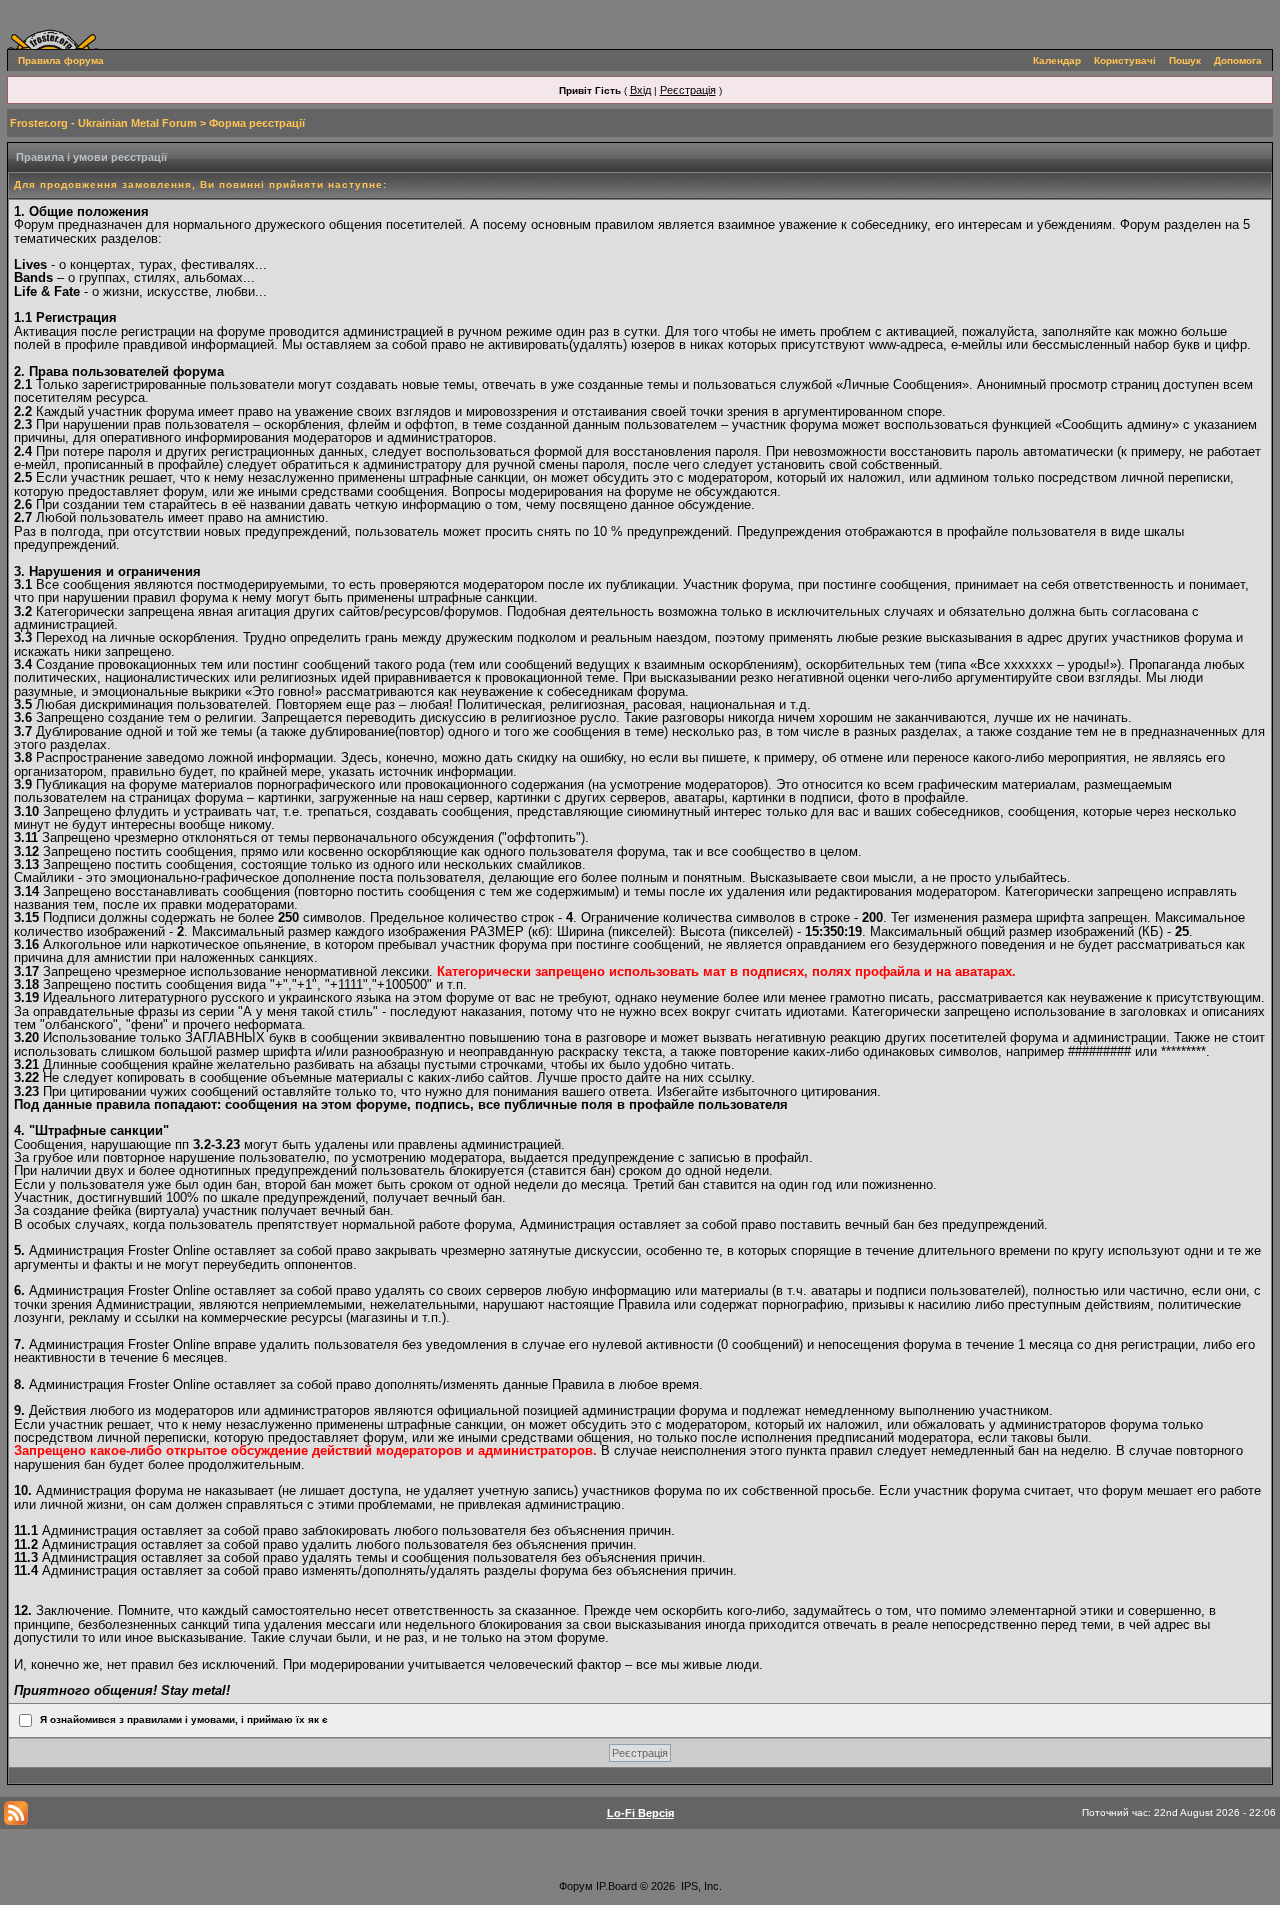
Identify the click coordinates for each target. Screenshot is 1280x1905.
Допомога (1238, 60)
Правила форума (61, 60)
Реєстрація (688, 90)
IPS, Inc (700, 1886)
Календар (1057, 60)
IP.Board (616, 1886)
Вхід (640, 90)
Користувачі (1125, 60)
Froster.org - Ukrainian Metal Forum (103, 123)
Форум (576, 1886)
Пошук (1185, 60)
